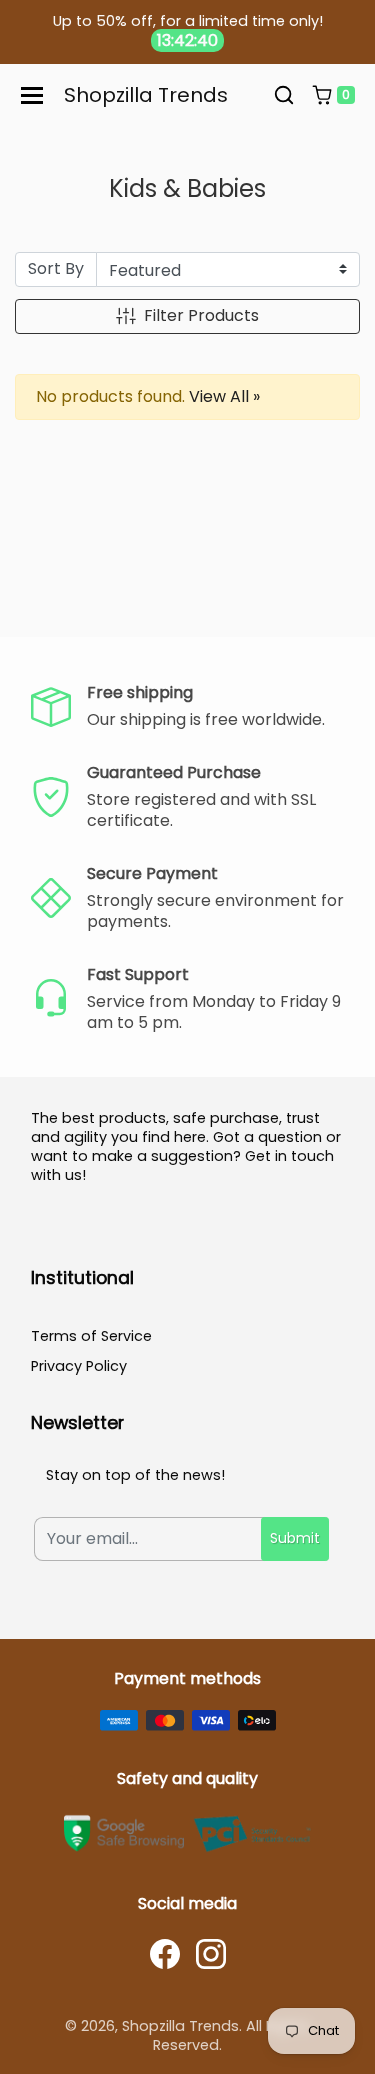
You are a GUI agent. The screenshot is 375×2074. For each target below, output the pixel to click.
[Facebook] (165, 1954)
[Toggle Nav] (32, 95)
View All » (224, 396)
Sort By (56, 268)
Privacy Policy (79, 1366)
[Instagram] (211, 1954)
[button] (284, 96)
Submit (295, 1538)
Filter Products (201, 315)
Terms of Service (91, 1336)
